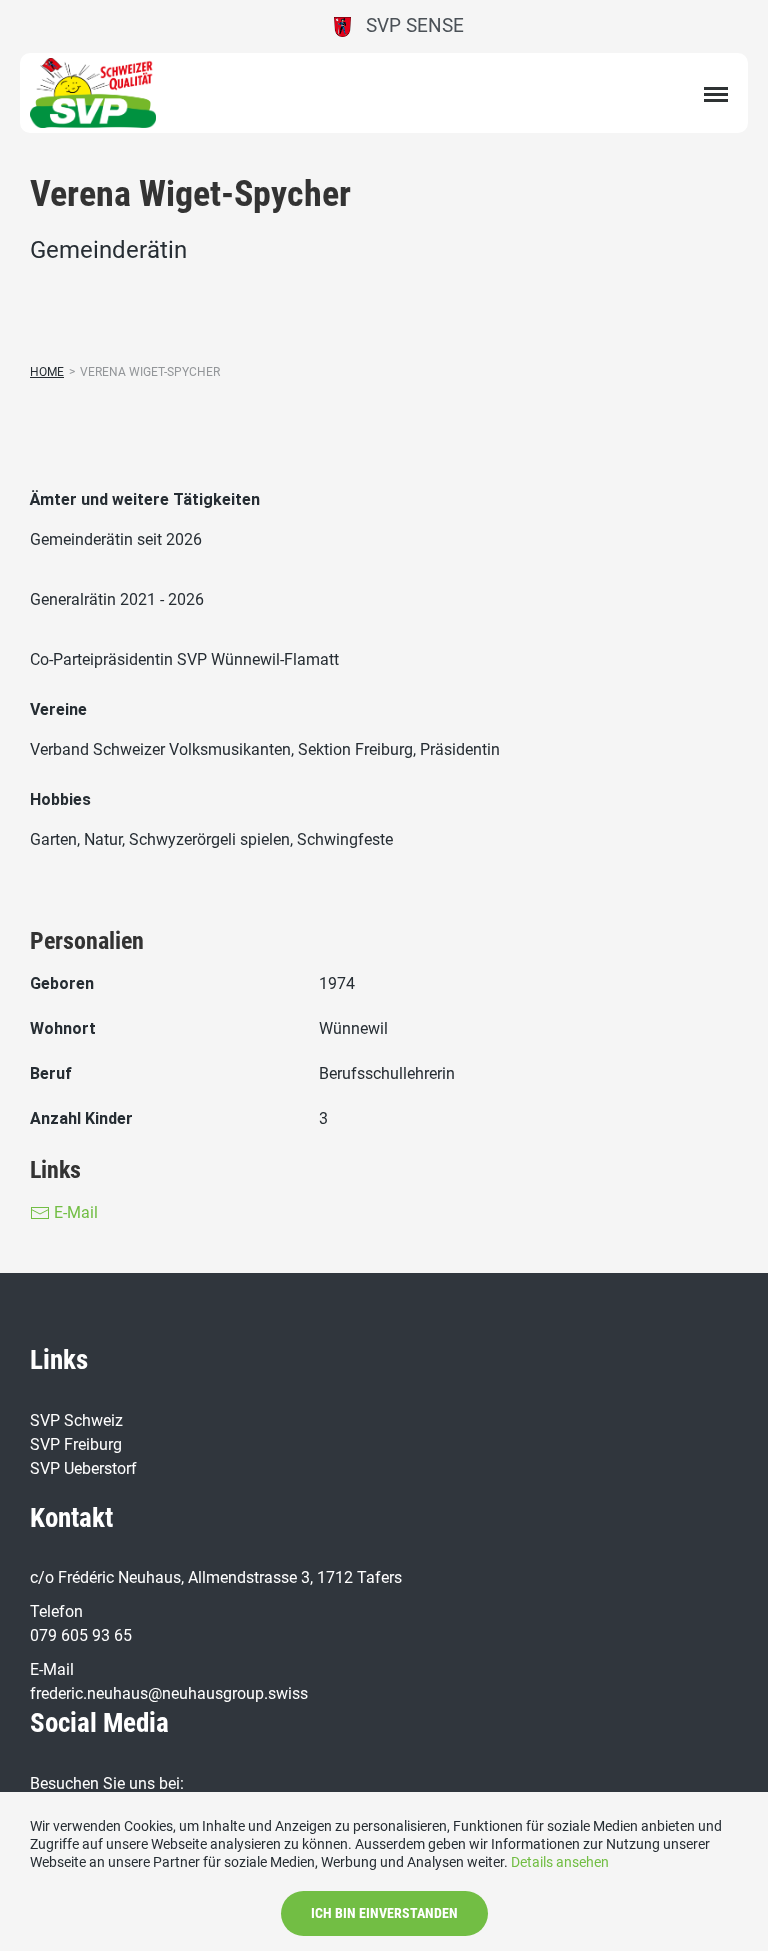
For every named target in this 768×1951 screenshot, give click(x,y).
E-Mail (74, 1212)
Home (47, 372)
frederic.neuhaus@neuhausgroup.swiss (169, 1693)
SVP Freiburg (76, 1444)
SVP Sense (407, 25)
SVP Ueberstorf (83, 1468)
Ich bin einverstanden (384, 1913)
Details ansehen (560, 1862)
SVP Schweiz (78, 1420)
